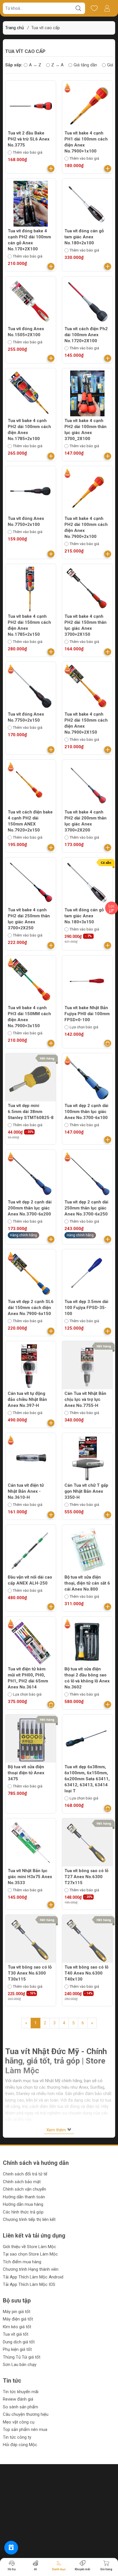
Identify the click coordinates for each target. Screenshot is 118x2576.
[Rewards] (11, 2548)
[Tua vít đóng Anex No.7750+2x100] (31, 491)
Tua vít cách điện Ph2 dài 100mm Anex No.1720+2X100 (86, 335)
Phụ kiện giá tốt (17, 2349)
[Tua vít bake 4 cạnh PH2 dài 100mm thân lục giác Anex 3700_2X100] (87, 393)
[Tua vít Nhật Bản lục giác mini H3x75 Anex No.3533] (31, 1844)
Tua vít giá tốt (16, 2334)
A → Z (35, 65)
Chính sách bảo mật (22, 2182)
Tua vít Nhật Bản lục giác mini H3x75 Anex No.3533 (30, 1877)
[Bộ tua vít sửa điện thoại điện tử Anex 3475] (31, 1740)
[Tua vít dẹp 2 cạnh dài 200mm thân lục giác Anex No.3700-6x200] (31, 1175)
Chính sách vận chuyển (24, 2189)
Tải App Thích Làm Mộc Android (33, 2277)
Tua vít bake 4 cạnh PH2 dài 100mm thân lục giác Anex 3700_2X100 (85, 430)
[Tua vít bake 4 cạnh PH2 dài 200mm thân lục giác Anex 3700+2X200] (87, 785)
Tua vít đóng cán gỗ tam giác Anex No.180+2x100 (84, 237)
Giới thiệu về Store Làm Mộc (29, 2247)
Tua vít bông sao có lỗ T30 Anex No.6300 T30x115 (30, 1973)
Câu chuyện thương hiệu (26, 2414)
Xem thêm (57, 2130)
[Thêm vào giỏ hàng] (51, 169)
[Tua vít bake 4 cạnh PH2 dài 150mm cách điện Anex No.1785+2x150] (31, 589)
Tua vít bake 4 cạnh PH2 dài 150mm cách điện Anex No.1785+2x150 (29, 625)
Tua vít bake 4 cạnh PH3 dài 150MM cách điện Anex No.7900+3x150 (29, 1017)
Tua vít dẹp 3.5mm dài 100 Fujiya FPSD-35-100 (86, 1308)
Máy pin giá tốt (17, 2312)
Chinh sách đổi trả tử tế (25, 2174)
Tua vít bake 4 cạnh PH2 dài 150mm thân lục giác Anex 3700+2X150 (85, 625)
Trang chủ (14, 28)
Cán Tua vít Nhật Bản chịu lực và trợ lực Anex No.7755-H (85, 1399)
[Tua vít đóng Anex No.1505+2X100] (31, 302)
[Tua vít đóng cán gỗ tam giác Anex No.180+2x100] (87, 204)
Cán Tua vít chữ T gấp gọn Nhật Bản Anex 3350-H (86, 1491)
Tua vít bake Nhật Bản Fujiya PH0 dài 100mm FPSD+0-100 (87, 1014)
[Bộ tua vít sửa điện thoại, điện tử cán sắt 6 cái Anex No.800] (87, 1550)
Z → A (57, 65)
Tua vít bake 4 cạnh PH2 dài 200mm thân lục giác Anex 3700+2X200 (85, 821)
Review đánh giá (18, 2399)
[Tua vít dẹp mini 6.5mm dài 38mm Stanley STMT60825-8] (31, 1078)
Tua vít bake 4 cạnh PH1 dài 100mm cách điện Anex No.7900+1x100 (86, 142)
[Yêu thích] (94, 8)
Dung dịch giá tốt (19, 2342)
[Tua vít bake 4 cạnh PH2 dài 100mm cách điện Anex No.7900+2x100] (87, 491)
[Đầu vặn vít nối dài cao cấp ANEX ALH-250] (31, 1550)
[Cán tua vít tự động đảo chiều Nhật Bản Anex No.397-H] (31, 1366)
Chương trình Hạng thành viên (31, 2269)
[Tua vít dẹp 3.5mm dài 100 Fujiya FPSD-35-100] (87, 1274)
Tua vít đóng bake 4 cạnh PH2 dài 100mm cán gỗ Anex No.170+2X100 (29, 240)
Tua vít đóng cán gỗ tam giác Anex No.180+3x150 (84, 916)
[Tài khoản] (107, 8)
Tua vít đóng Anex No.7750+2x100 (26, 521)
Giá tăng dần (85, 65)
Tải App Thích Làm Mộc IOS (29, 2284)
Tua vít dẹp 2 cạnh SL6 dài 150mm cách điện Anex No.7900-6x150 (31, 1308)
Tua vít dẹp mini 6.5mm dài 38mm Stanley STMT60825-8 (31, 1112)
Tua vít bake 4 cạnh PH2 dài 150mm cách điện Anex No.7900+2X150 (86, 723)
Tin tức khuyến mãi (21, 2392)
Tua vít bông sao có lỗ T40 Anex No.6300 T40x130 (86, 1973)
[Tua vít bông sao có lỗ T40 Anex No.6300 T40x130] (87, 1940)
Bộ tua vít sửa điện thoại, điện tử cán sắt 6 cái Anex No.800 (87, 1583)
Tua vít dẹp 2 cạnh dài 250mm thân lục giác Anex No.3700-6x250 (86, 1208)
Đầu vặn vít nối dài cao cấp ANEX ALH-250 (30, 1580)
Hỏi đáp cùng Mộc (20, 2445)
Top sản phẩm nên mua (25, 2430)
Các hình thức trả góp (23, 2212)
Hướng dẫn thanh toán (24, 2197)
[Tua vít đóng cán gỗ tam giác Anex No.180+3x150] (87, 883)
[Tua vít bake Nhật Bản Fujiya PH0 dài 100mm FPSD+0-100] (87, 981)
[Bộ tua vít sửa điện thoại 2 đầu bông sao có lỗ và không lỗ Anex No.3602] (87, 1642)
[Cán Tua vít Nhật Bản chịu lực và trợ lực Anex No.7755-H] (87, 1366)
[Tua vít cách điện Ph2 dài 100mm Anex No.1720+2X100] (87, 302)
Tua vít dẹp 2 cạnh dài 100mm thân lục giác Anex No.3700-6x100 (86, 1112)
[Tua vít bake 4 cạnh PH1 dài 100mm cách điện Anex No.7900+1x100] (87, 106)
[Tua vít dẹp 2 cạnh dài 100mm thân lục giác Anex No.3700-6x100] (87, 1078)
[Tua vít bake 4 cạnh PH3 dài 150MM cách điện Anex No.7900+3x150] (31, 981)
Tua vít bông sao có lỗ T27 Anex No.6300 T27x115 (86, 1877)
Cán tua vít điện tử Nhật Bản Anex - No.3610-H (26, 1491)
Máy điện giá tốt (18, 2319)
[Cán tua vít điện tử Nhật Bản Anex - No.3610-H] (31, 1458)
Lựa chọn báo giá (84, 1027)
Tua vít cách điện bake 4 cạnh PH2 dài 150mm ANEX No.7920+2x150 (30, 821)
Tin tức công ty (17, 2437)
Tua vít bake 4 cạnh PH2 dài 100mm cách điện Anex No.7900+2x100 (86, 527)
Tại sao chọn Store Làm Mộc (30, 2254)
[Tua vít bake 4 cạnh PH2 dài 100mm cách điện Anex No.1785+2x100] (31, 393)
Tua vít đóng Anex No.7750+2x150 (26, 717)
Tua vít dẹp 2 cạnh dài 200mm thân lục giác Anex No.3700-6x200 (30, 1208)
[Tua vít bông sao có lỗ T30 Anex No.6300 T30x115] (31, 1940)
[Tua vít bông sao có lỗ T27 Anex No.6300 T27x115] (87, 1844)
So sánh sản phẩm (20, 2407)
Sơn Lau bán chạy (20, 2365)
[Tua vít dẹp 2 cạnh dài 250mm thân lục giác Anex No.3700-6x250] (87, 1175)
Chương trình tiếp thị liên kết (29, 2219)
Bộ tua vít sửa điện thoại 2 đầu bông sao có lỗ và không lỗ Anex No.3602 (87, 1678)
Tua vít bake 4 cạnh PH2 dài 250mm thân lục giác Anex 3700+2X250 (29, 919)
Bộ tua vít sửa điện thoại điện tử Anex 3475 (26, 1773)
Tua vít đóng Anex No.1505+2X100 (26, 332)
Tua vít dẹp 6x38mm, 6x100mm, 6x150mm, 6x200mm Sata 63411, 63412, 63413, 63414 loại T (87, 1779)
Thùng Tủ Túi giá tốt (22, 2357)
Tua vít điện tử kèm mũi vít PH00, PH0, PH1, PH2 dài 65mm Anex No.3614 (28, 1678)
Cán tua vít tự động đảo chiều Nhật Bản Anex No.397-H (27, 1399)
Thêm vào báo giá (28, 152)
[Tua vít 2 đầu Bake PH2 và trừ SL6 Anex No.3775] (31, 106)
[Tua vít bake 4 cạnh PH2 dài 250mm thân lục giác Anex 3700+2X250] (31, 883)
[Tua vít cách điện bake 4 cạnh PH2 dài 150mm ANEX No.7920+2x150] (31, 785)
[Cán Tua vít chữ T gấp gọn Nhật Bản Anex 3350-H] (87, 1458)
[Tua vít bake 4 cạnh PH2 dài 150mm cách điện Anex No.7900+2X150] (87, 687)
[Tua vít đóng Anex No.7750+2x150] (31, 687)
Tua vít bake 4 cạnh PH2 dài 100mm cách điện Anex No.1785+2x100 (29, 430)
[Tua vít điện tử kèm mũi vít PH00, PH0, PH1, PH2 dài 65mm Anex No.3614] (31, 1642)
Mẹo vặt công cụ (19, 2422)
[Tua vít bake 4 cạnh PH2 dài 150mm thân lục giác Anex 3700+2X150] (87, 589)
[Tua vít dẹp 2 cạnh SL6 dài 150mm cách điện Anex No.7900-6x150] (31, 1274)
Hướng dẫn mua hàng (23, 2204)
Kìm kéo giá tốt (17, 2327)
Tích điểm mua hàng (22, 2262)
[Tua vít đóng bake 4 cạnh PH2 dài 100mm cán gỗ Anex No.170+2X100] (31, 204)
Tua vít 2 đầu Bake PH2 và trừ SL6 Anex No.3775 (29, 139)
